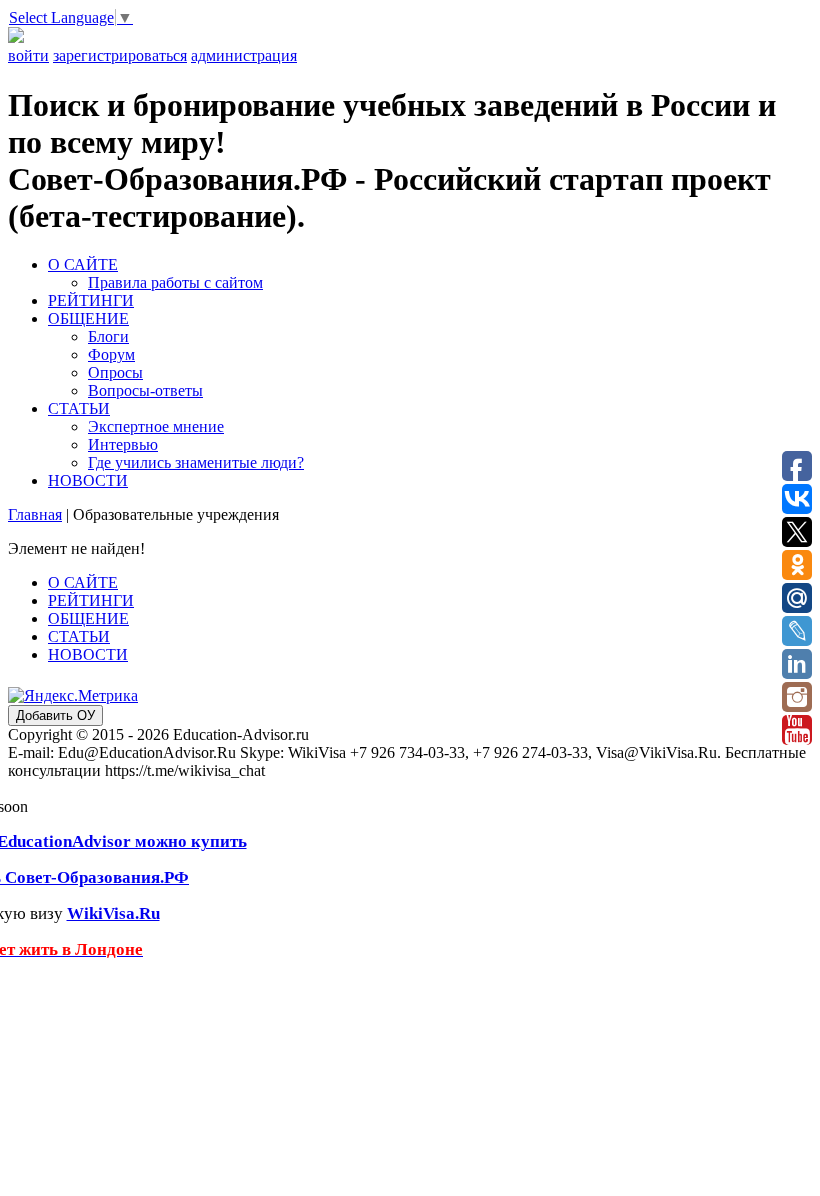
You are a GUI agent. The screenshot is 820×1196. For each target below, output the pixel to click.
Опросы (115, 372)
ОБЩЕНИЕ (88, 318)
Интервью (123, 444)
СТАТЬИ (79, 408)
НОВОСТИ (88, 480)
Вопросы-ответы (145, 390)
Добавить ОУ (55, 715)
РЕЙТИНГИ (91, 300)
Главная (35, 514)
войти (28, 55)
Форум (111, 354)
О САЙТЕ (83, 264)
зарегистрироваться (120, 55)
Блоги (108, 336)
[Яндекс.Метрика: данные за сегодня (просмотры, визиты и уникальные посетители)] (73, 696)
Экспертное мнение (156, 426)
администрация (244, 55)
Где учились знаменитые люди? (196, 462)
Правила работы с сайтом (175, 282)
